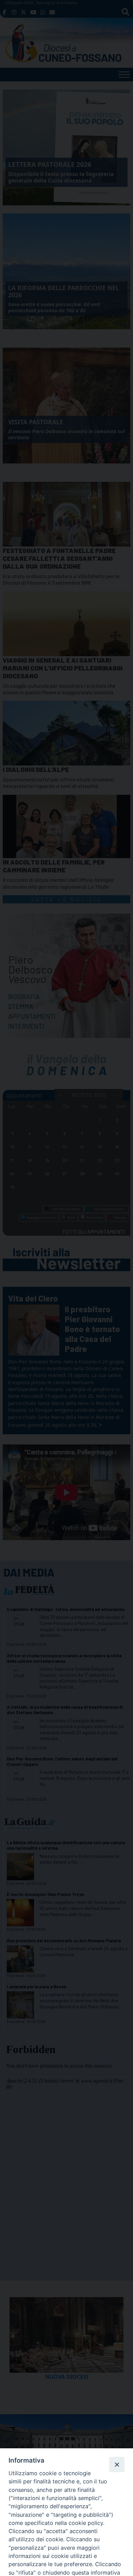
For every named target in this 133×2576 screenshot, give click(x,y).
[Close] (117, 2464)
